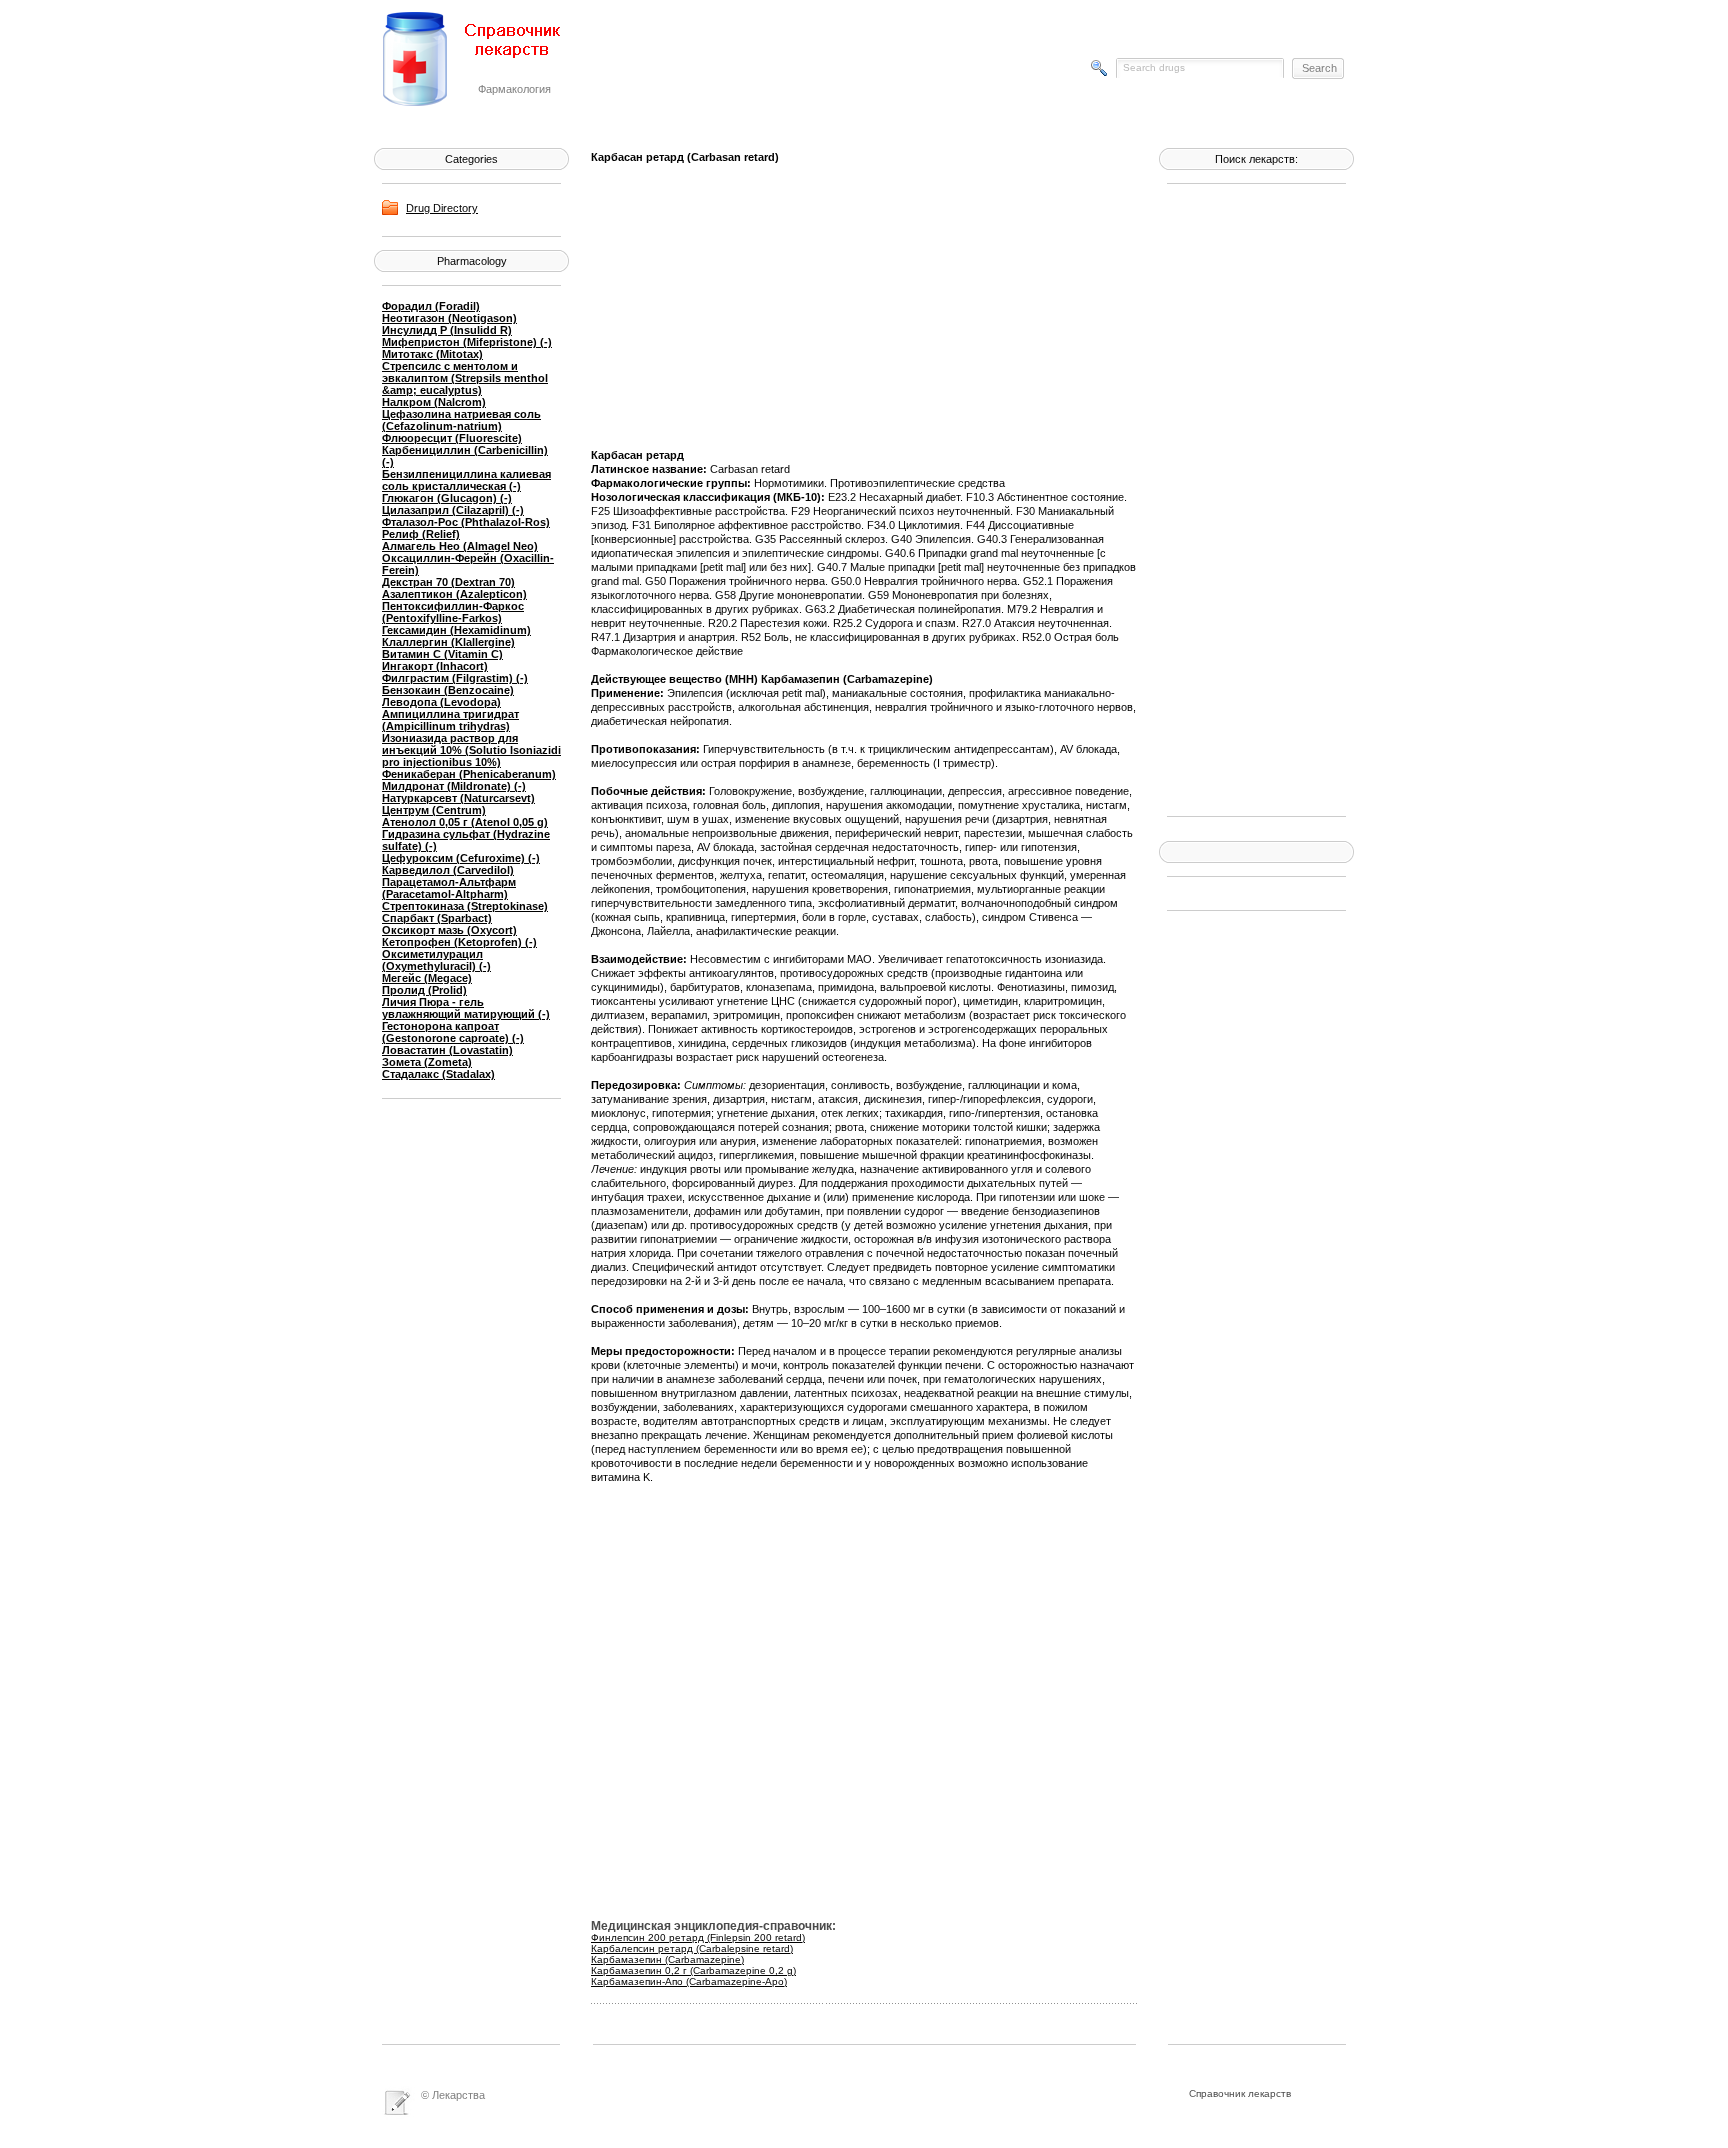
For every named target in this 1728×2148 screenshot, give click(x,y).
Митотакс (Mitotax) (432, 354)
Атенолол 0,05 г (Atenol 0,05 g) (465, 822)
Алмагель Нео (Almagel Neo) (460, 546)
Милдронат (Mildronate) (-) (454, 786)
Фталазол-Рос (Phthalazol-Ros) (466, 522)
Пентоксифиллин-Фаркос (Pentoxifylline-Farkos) (453, 612)
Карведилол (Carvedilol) (448, 870)
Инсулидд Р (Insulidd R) (447, 330)
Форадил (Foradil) (431, 306)
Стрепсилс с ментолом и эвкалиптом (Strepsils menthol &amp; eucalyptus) (465, 378)
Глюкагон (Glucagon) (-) (447, 498)
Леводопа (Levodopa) (441, 702)
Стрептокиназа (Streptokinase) (465, 906)
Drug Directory (442, 208)
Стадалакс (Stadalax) (438, 1074)
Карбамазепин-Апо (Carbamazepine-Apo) (689, 1981)
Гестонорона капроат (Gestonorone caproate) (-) (453, 1032)
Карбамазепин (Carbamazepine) (667, 1959)
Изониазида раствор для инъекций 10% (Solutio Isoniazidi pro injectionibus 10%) (471, 750)
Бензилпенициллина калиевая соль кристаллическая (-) (466, 480)
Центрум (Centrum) (434, 810)
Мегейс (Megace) (427, 978)
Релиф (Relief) (421, 534)
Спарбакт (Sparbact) (437, 918)
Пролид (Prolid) (424, 990)
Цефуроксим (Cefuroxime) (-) (461, 858)
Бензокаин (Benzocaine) (448, 690)
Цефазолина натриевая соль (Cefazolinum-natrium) (461, 420)
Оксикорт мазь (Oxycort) (449, 930)
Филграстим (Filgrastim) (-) (455, 678)
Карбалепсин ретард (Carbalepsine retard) (692, 1948)
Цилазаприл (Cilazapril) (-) (453, 510)
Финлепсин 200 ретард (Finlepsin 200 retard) (698, 1937)
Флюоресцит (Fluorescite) (452, 438)
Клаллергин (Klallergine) (448, 642)
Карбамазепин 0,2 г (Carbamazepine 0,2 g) (693, 1970)
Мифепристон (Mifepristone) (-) (467, 342)
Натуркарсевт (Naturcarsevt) (458, 798)
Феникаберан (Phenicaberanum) (469, 774)
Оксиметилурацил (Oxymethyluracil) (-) (436, 960)
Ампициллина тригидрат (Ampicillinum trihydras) (450, 720)
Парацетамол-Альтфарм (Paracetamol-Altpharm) (449, 888)
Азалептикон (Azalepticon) (454, 594)
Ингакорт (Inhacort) (435, 666)
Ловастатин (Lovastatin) (447, 1050)
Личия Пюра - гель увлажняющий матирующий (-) (466, 1008)
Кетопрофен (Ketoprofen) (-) (459, 942)
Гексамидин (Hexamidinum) (456, 630)
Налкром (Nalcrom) (434, 402)
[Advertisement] (1247, 498)
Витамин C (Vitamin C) (442, 654)
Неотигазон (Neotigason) (449, 318)
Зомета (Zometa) (427, 1062)
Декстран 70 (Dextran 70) (448, 582)
